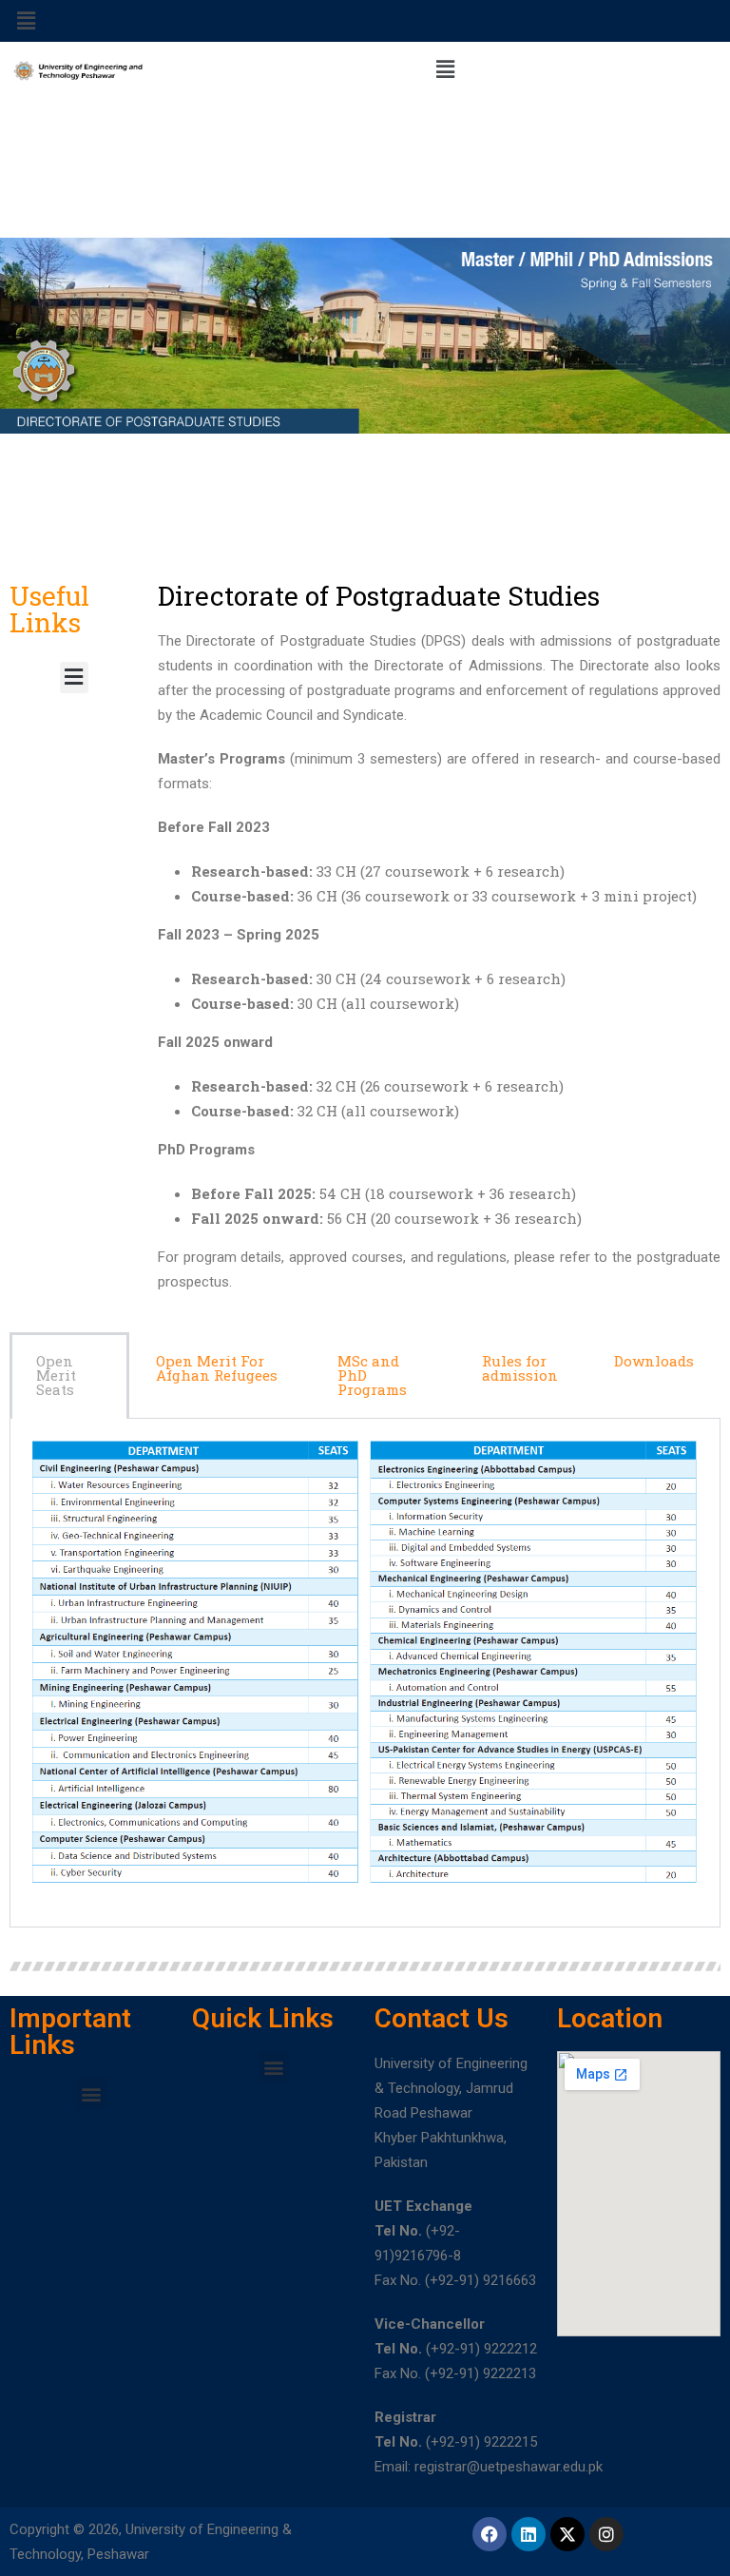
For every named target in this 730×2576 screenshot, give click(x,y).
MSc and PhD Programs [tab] (372, 1375)
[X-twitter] (567, 2534)
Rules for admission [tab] (520, 1368)
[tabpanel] (365, 1674)
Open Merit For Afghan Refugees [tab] (217, 1368)
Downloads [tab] (654, 1361)
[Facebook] (490, 2534)
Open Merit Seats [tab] (56, 1375)
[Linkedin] (528, 2534)
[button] (26, 21)
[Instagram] (606, 2534)
